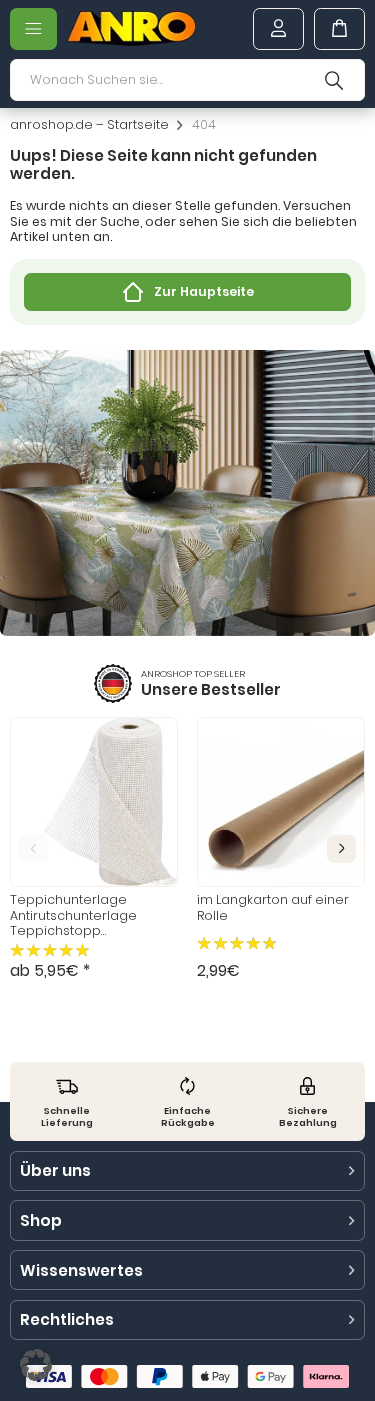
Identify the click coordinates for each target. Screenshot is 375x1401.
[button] (341, 848)
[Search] (334, 80)
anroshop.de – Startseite (89, 125)
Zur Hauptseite (204, 291)
